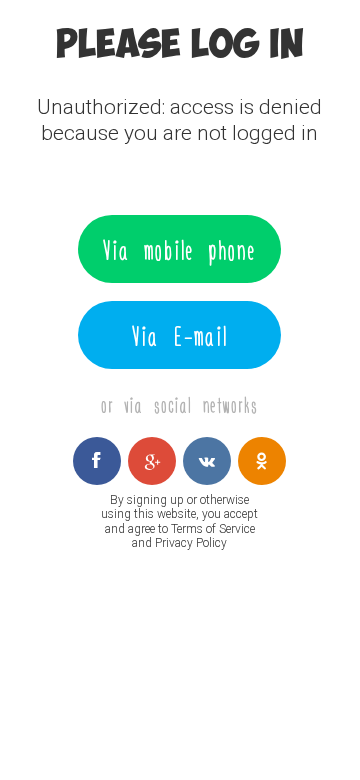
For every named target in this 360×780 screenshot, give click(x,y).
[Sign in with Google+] (152, 461)
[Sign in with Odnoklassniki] (262, 461)
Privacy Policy (191, 543)
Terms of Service (213, 529)
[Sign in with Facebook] (97, 461)
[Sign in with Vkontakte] (207, 461)
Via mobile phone (179, 249)
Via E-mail (180, 335)
